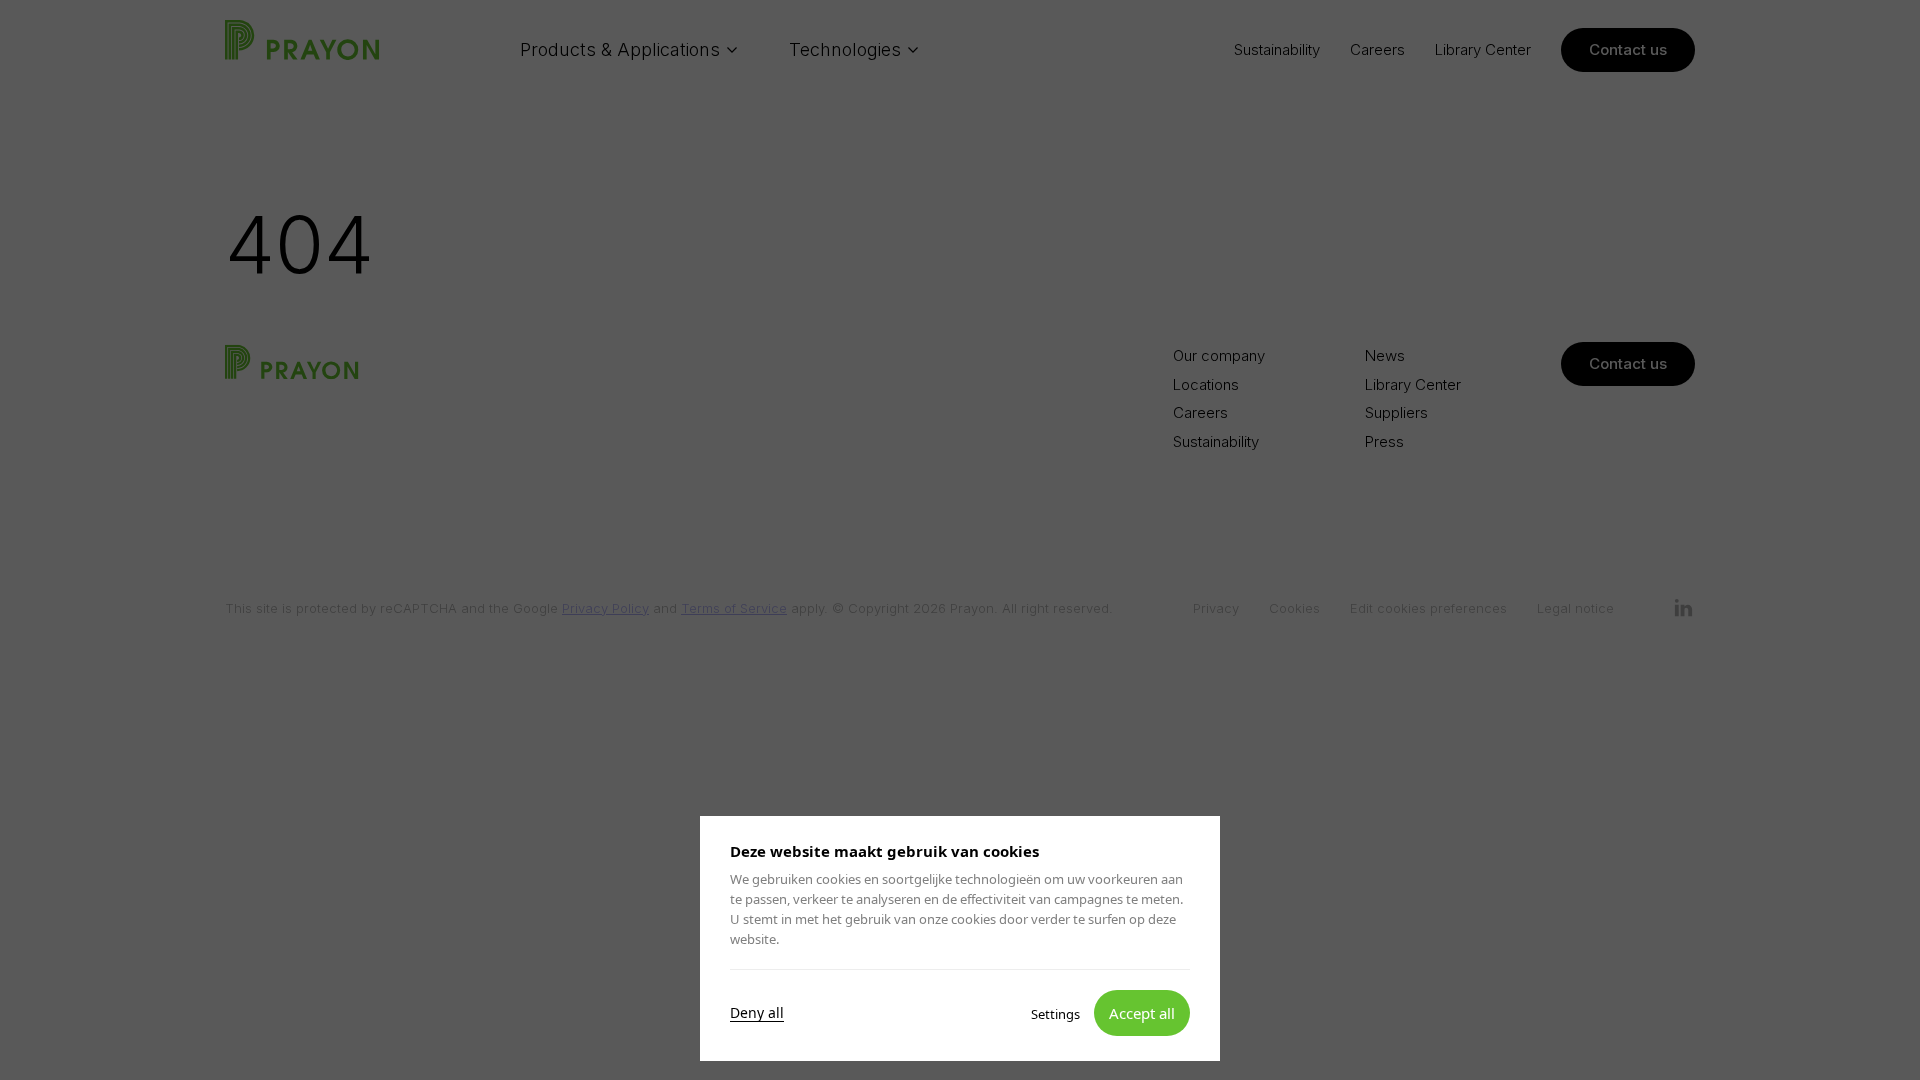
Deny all (757, 1012)
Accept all (1142, 1012)
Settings (1055, 1013)
